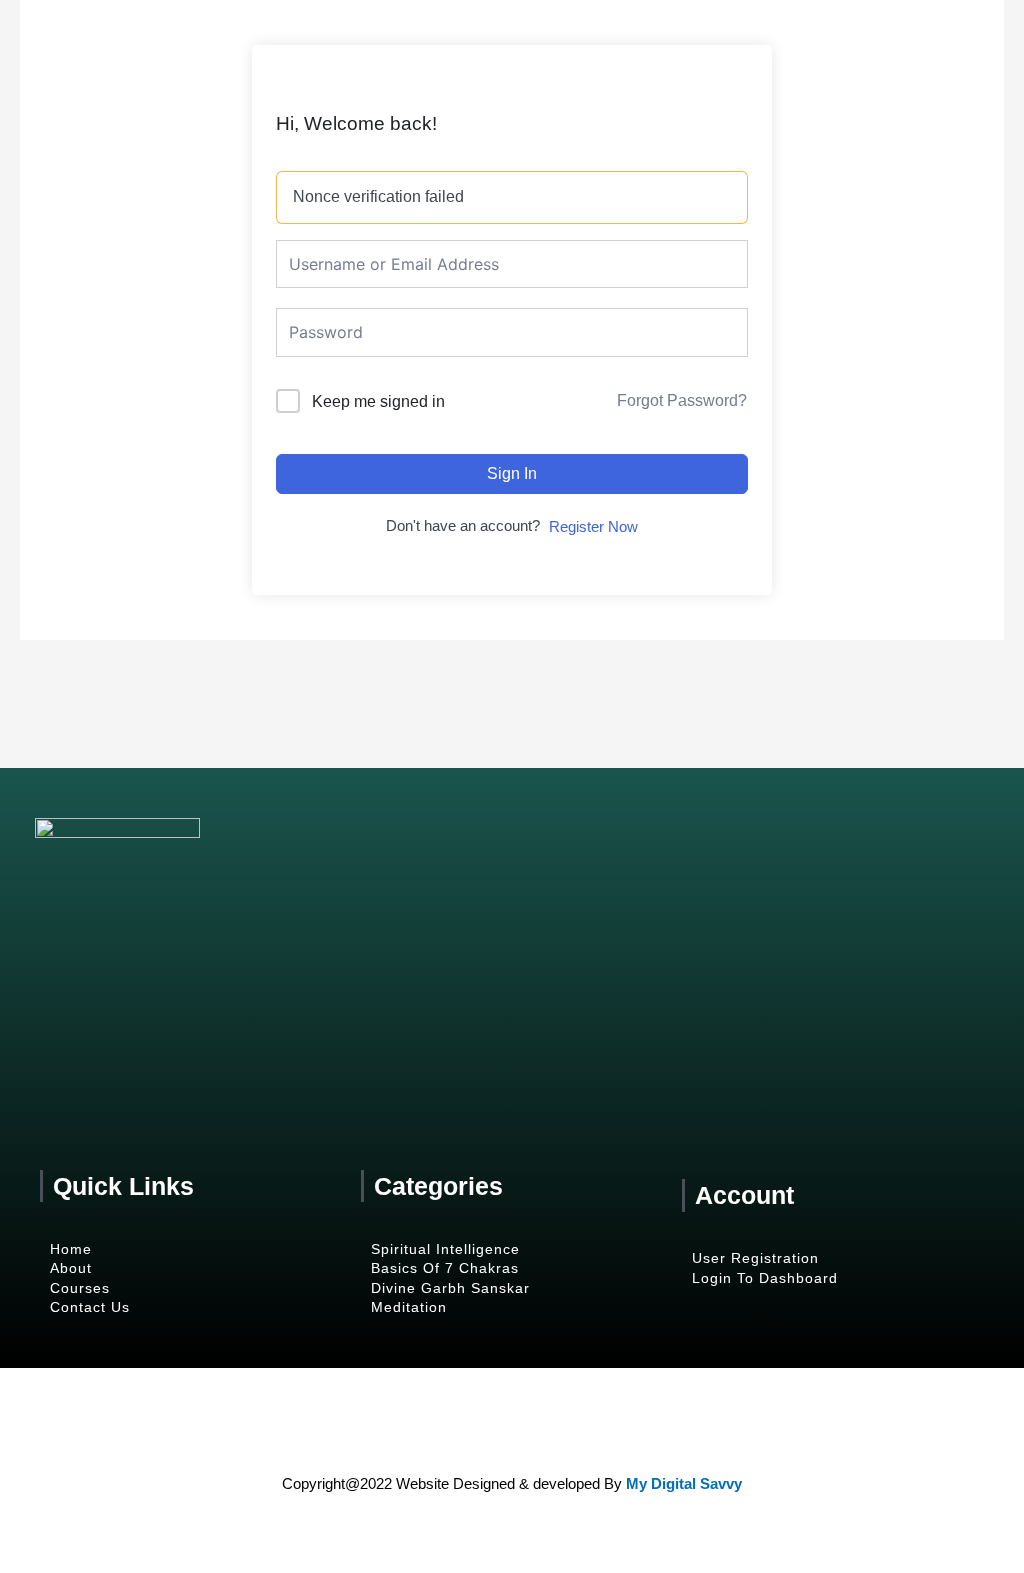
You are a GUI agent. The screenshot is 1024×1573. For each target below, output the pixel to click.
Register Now (593, 526)
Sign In (512, 473)
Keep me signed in (378, 401)
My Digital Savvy (684, 1483)
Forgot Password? (682, 400)
